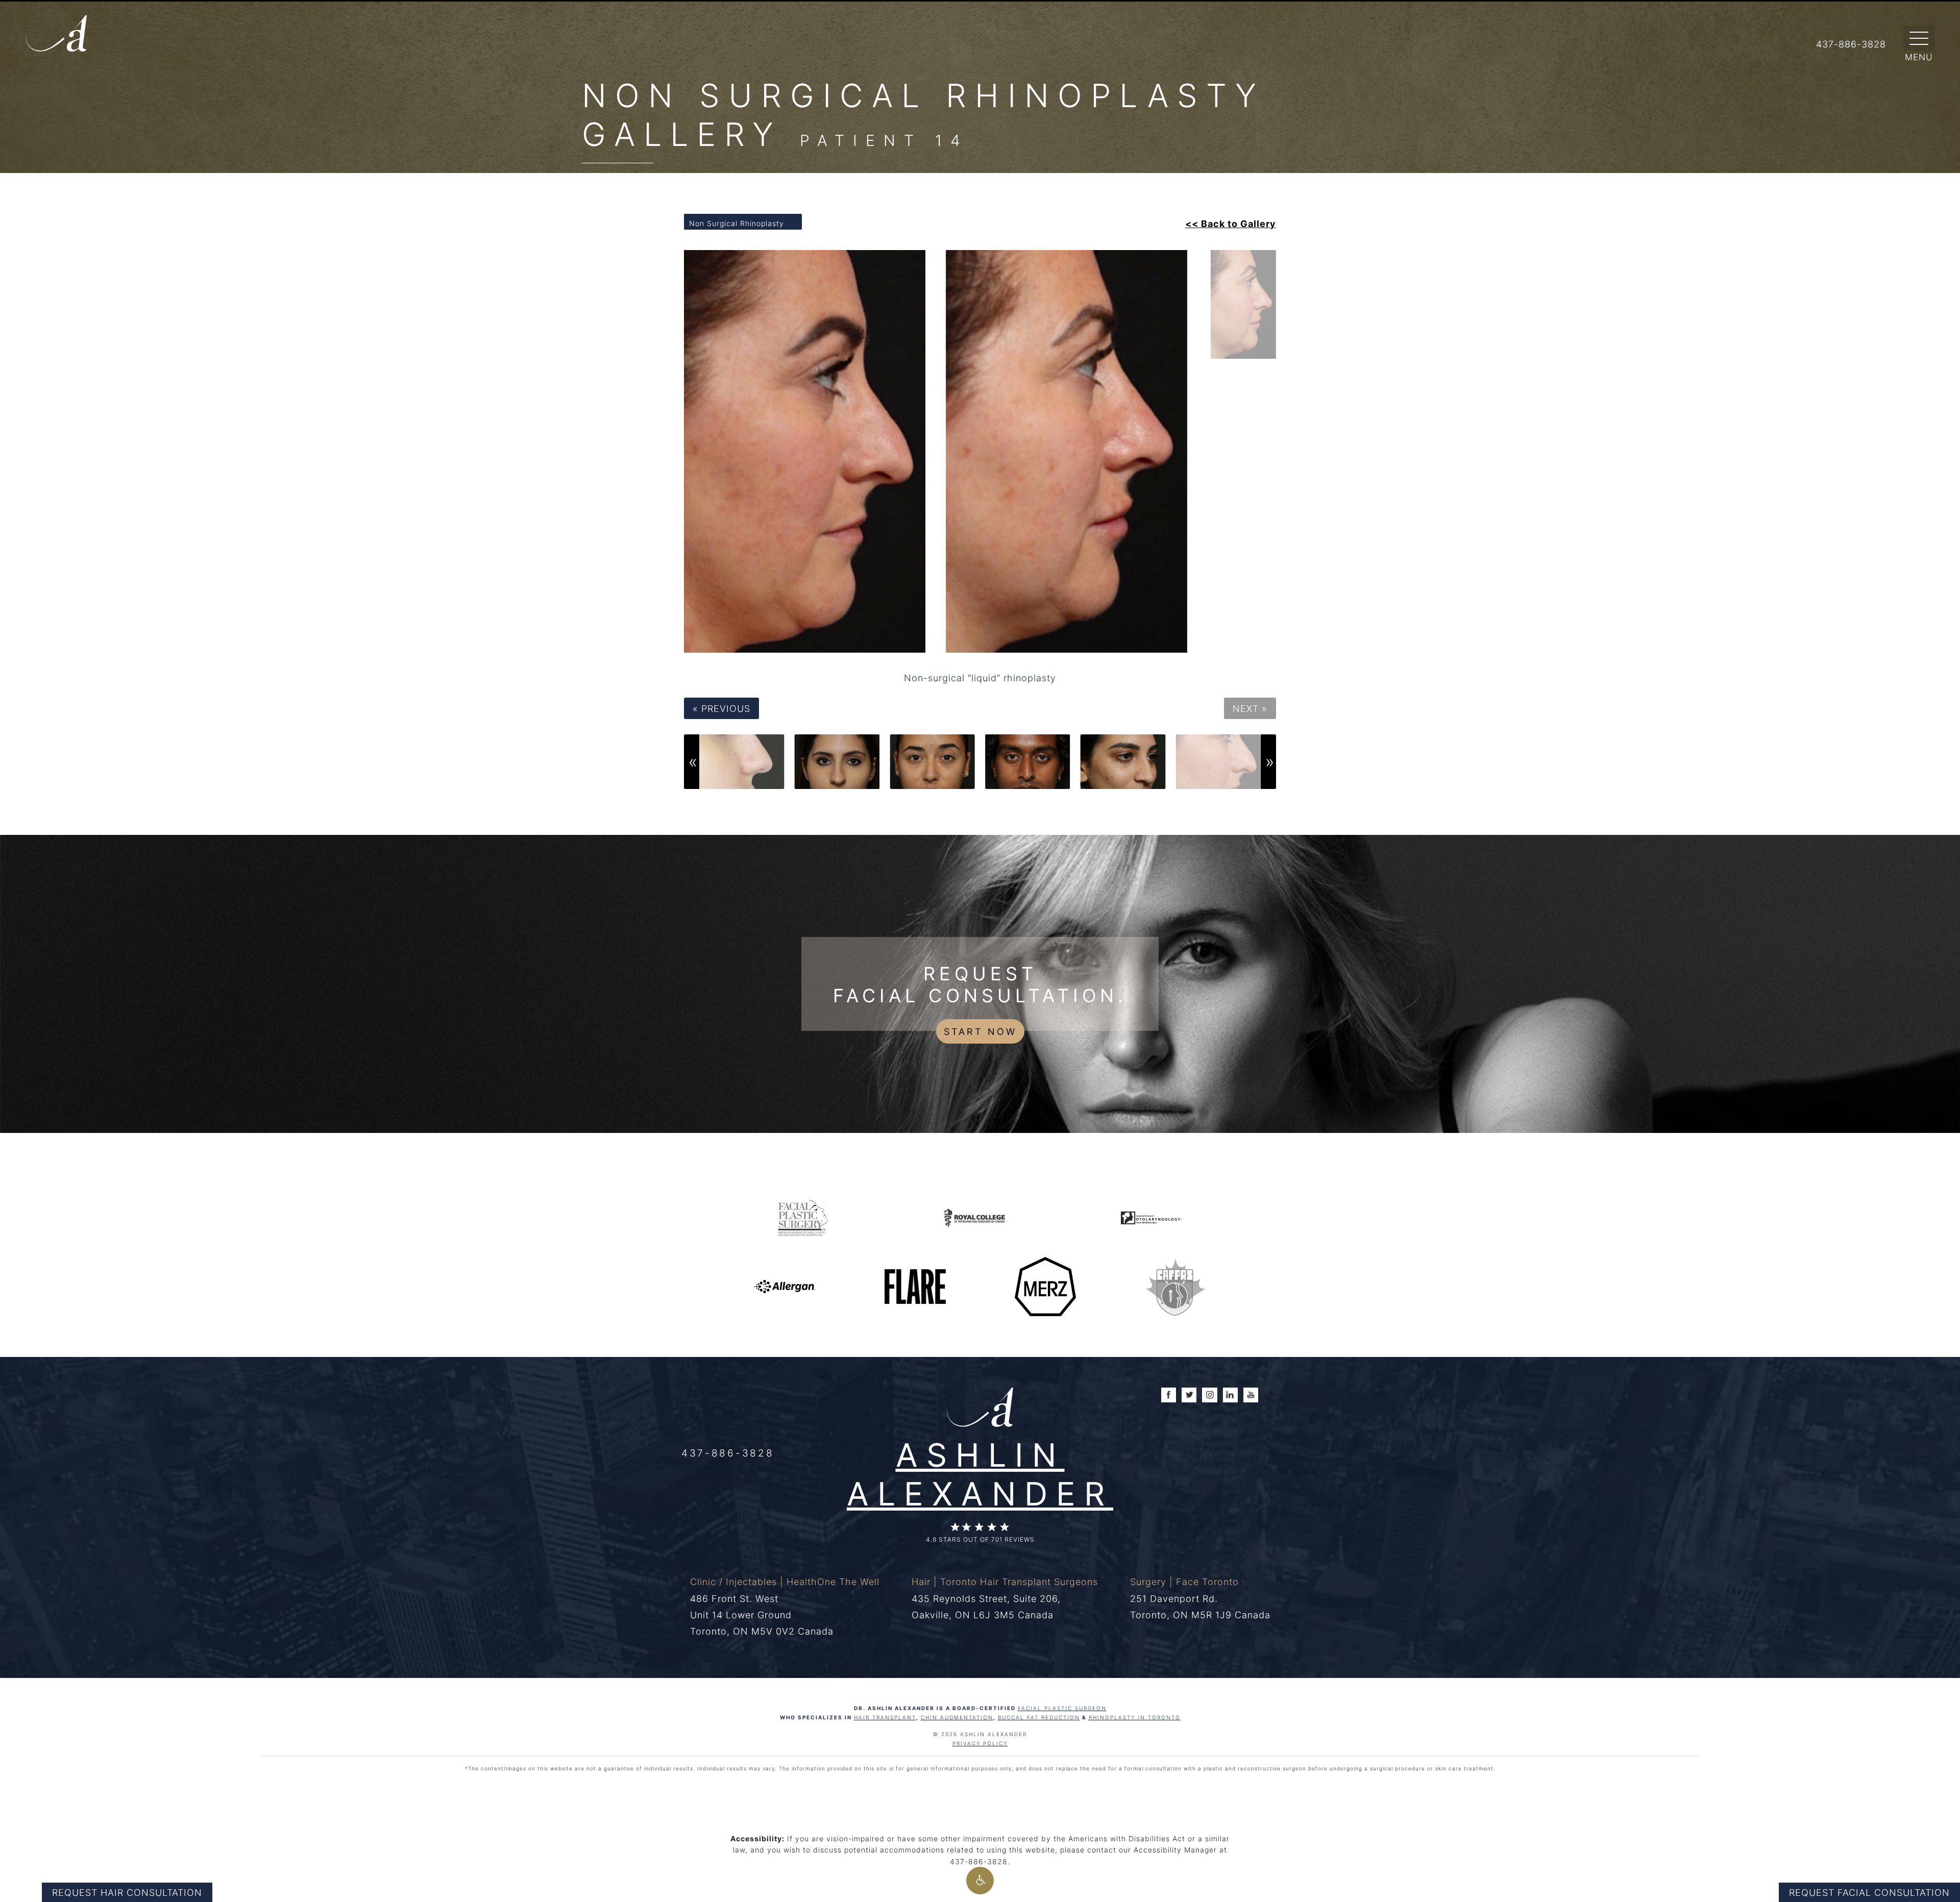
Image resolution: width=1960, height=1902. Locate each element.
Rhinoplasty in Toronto (1135, 1717)
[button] (980, 1881)
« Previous (721, 708)
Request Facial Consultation (1869, 1892)
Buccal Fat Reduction (1039, 1717)
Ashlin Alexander (980, 1474)
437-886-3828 (728, 1453)
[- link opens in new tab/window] (1175, 1286)
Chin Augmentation (957, 1717)
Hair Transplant (885, 1717)
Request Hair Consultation (127, 1892)
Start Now (980, 1031)
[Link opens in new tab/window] (803, 1217)
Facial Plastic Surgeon (1062, 1708)
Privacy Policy (980, 1743)
